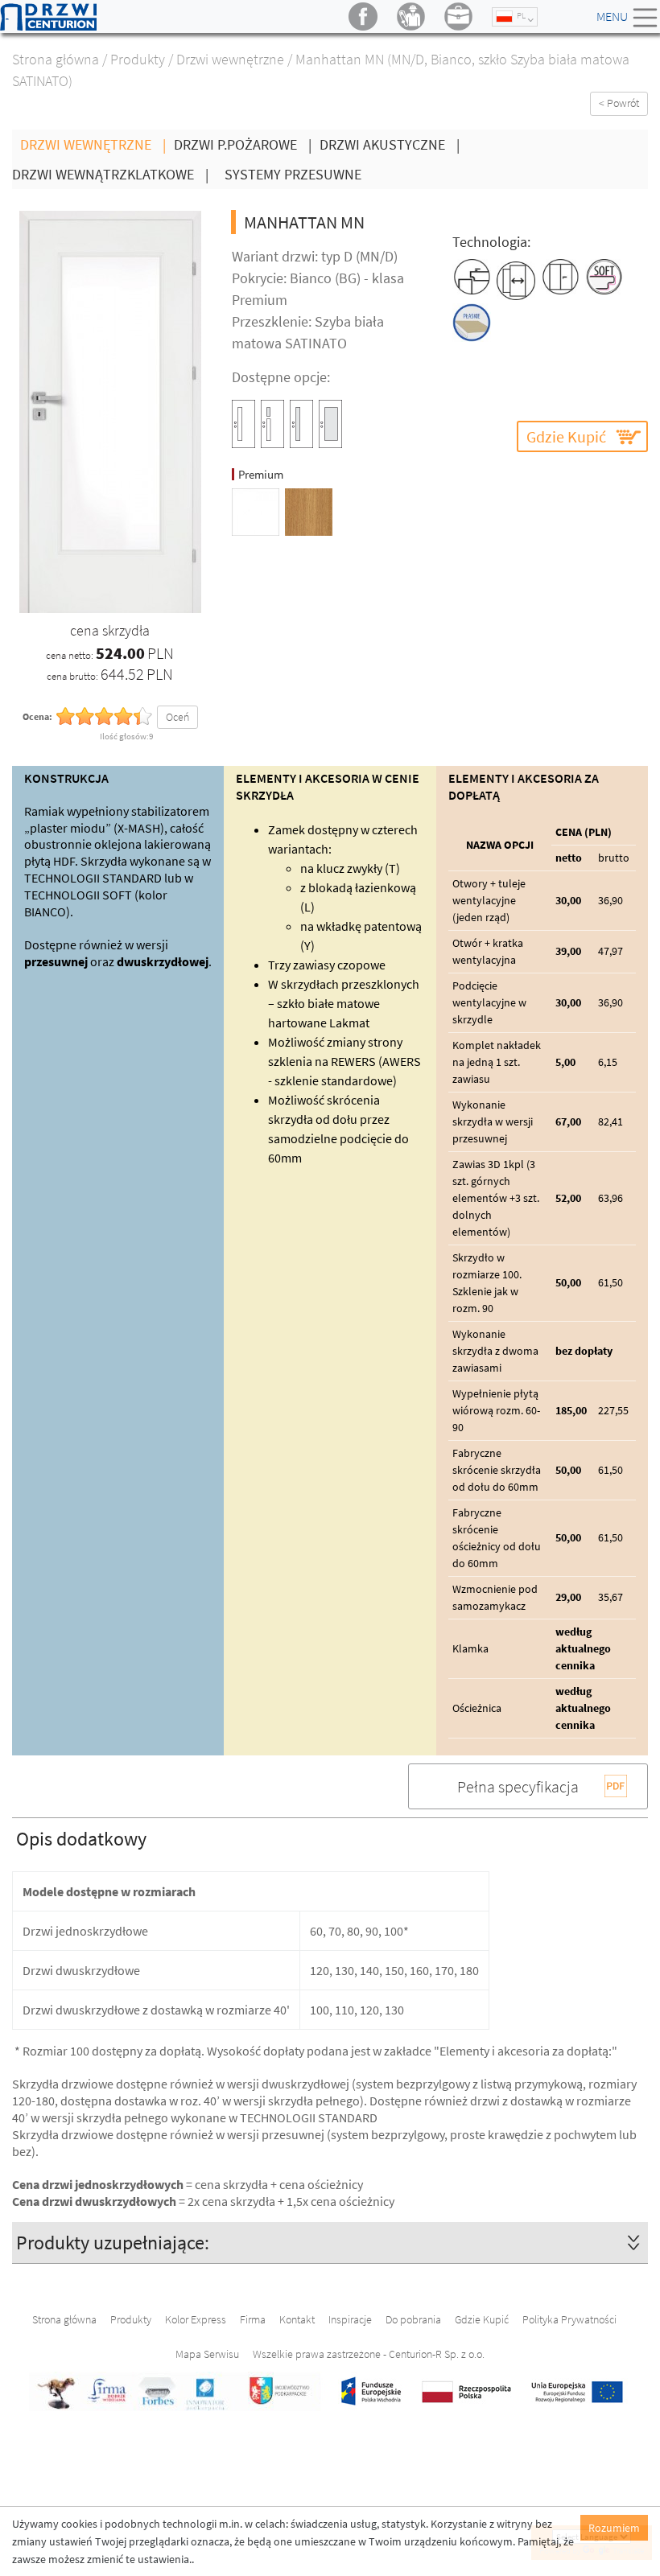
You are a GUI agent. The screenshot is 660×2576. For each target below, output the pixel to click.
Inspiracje (350, 2319)
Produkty (138, 59)
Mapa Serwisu (207, 2354)
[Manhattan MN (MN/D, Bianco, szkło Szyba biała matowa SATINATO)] (110, 411)
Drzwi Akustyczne (390, 144)
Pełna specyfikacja (518, 1786)
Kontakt (297, 2319)
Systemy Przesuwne (293, 174)
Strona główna (56, 59)
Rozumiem (614, 2528)
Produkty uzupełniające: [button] (113, 2243)
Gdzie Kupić (566, 436)
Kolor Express (196, 2319)
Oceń (177, 717)
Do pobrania (413, 2319)
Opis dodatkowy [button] (81, 1839)
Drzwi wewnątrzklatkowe (110, 174)
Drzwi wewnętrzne (230, 59)
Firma (253, 2319)
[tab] (330, 1838)
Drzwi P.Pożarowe (243, 144)
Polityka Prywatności (569, 2319)
